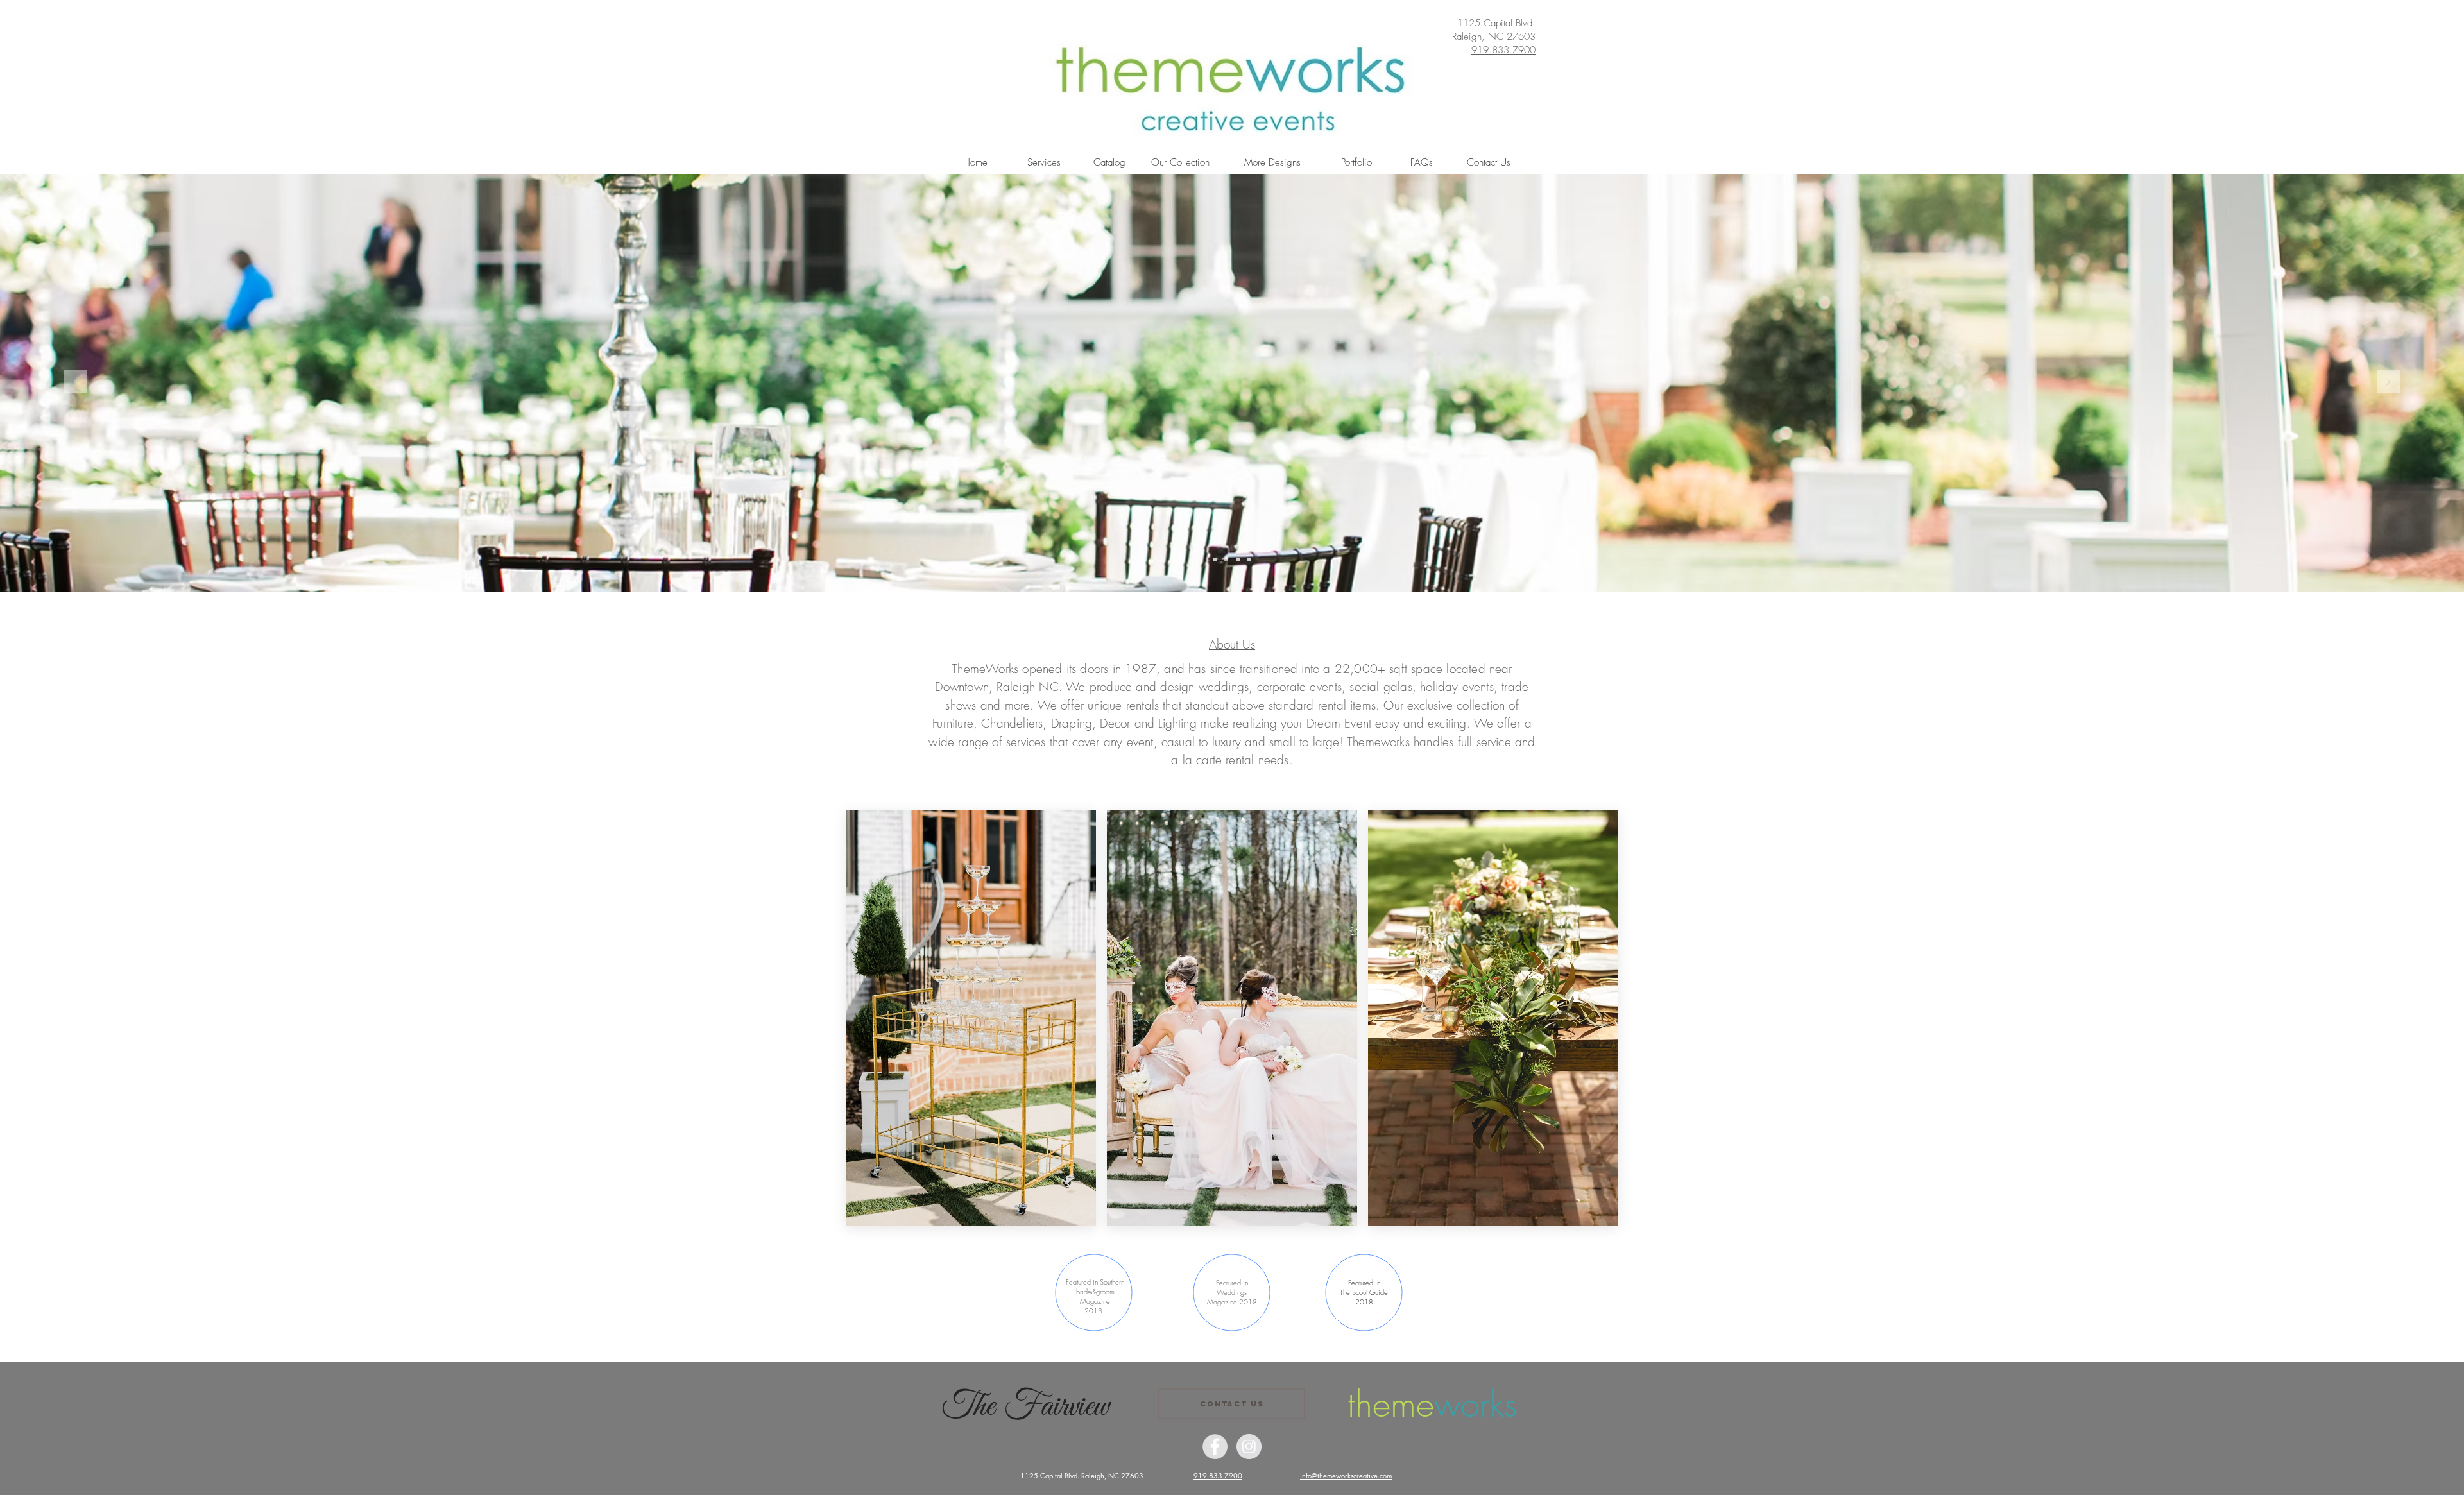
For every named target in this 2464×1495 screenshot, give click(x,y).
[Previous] (76, 383)
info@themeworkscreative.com (1346, 1475)
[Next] (2388, 383)
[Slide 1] (1215, 560)
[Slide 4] (1249, 560)
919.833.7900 (1503, 50)
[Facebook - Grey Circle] (1215, 1447)
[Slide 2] (1226, 560)
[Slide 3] (1238, 560)
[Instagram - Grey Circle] (1249, 1447)
